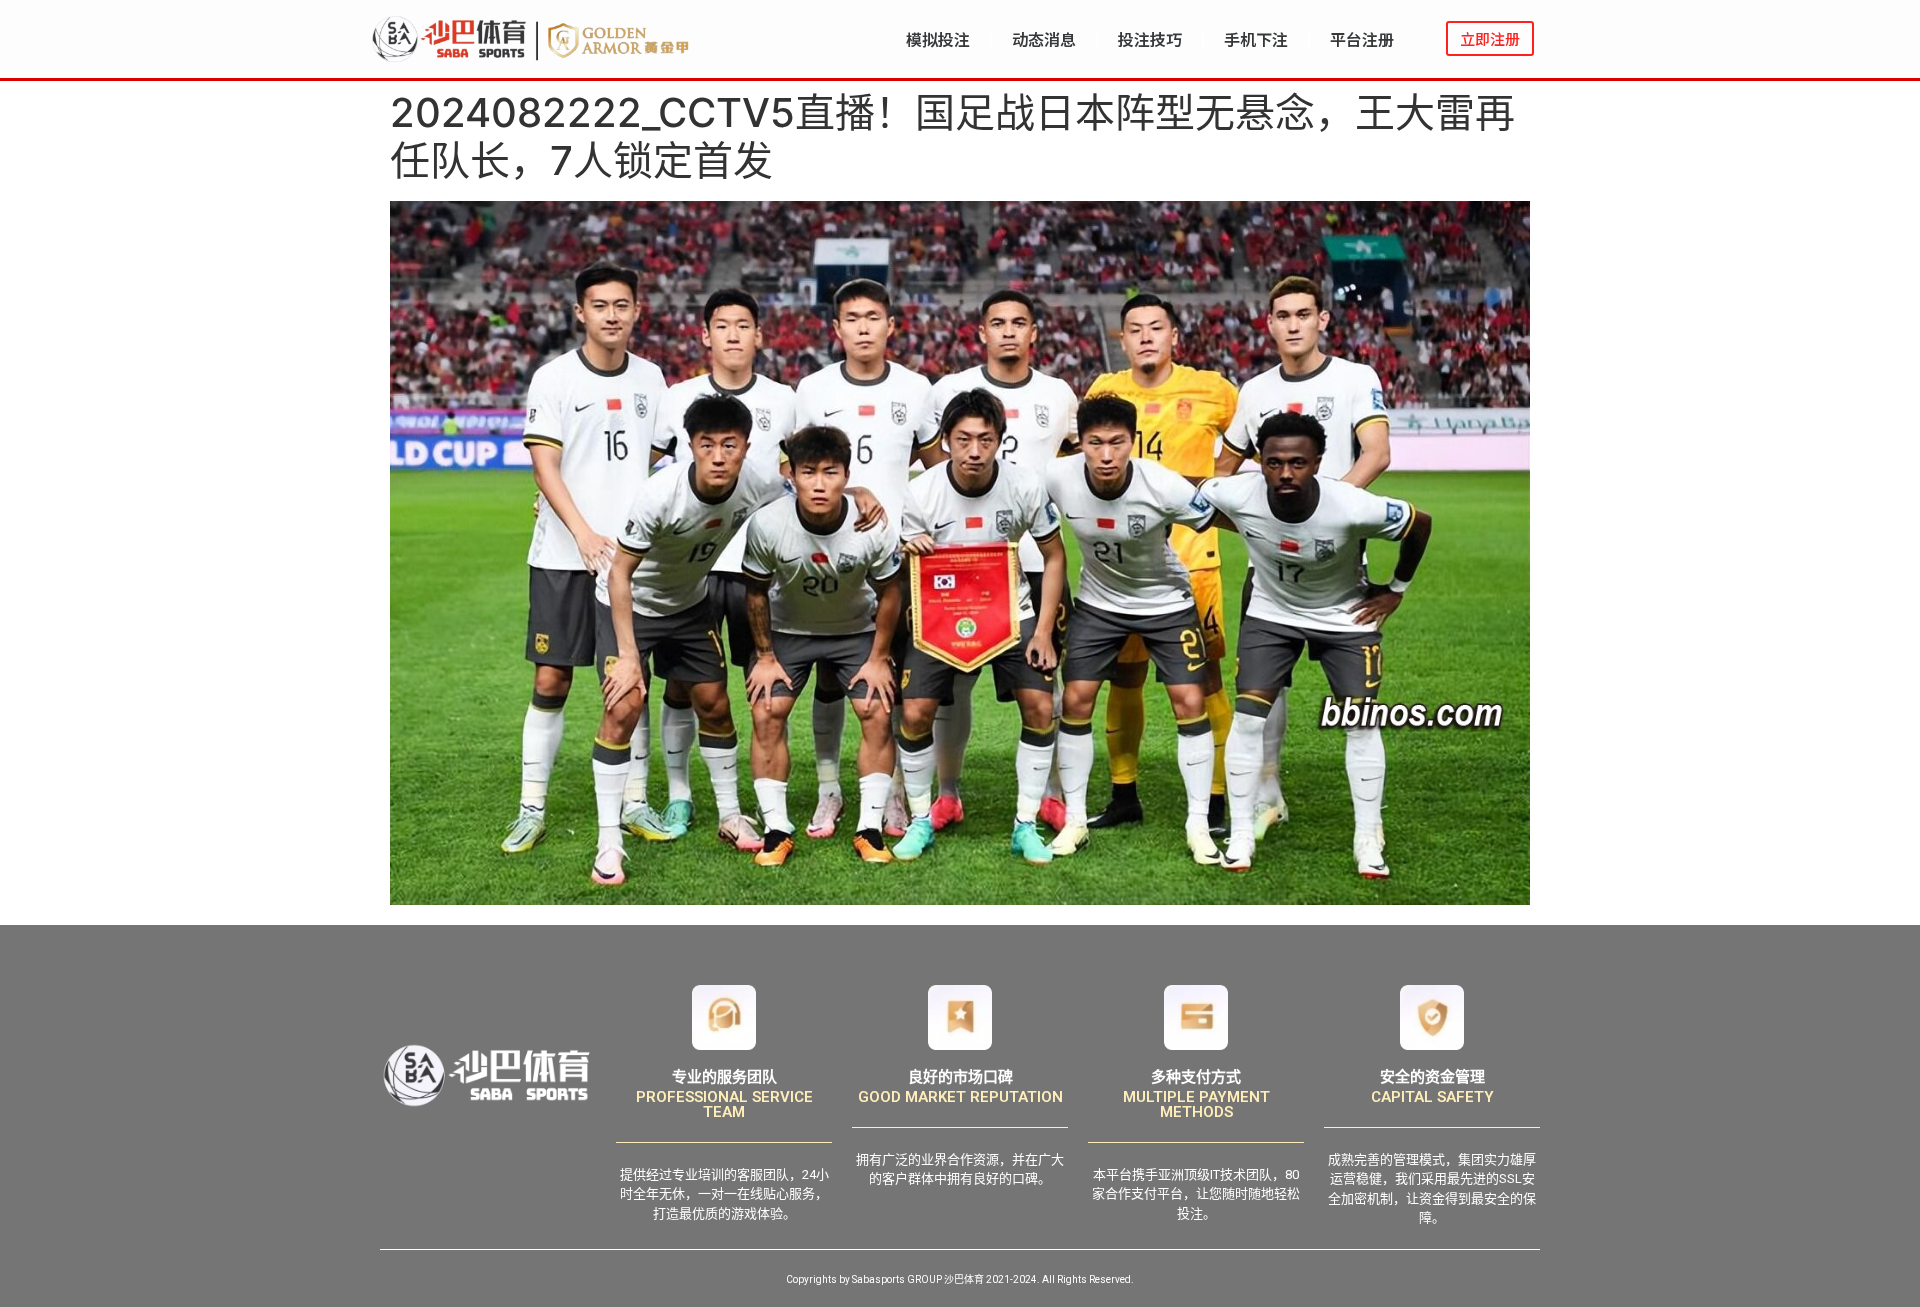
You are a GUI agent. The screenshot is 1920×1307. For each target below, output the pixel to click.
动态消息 (1044, 39)
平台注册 (1362, 39)
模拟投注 (938, 39)
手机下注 (1256, 39)
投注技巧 (1150, 39)
